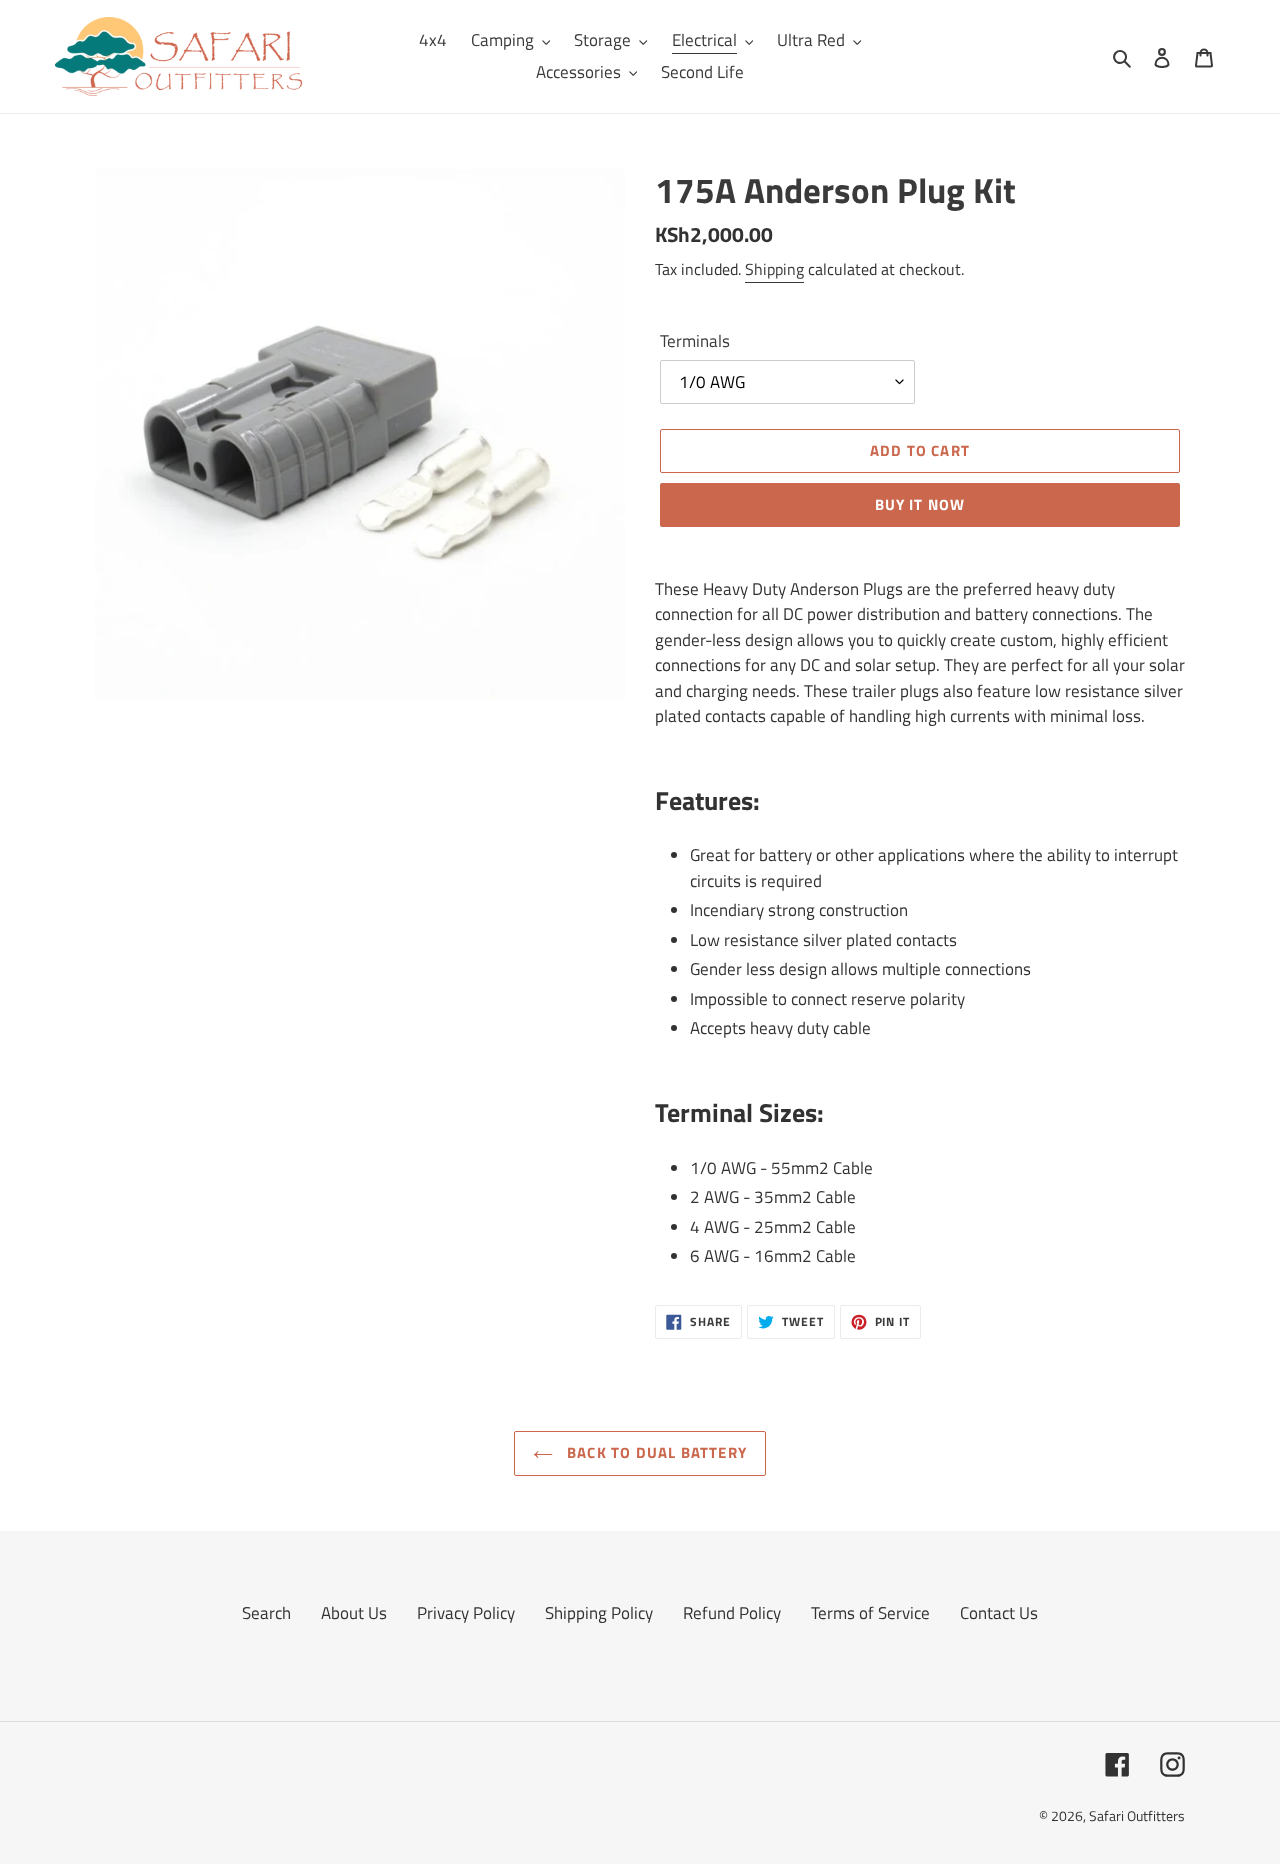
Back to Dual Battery (655, 1452)
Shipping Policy (599, 1613)
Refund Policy (732, 1613)
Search (266, 1613)
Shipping (774, 269)
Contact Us (999, 1613)
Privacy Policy (466, 1613)
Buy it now (920, 504)
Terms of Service (870, 1613)
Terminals (695, 341)
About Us (354, 1613)
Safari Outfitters (1137, 1815)
